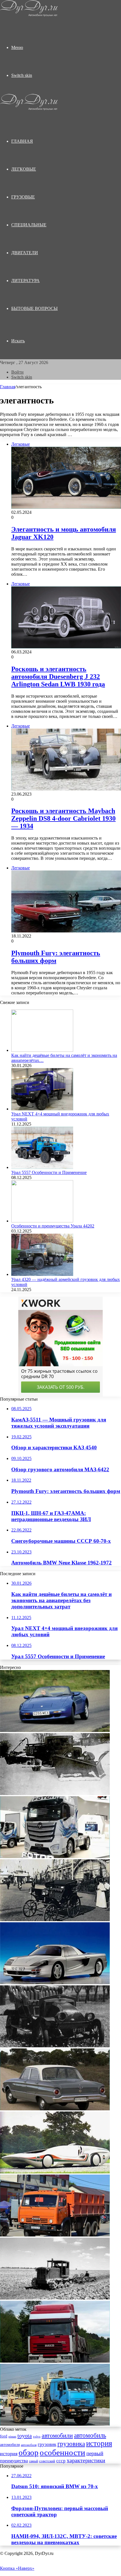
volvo (37, 2437)
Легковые (24, 169)
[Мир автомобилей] (29, 15)
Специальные (29, 225)
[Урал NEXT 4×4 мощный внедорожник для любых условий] (42, 1109)
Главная (8, 387)
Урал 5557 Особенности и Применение (49, 1172)
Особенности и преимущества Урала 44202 (53, 1226)
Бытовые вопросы (34, 308)
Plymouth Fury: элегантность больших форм (56, 957)
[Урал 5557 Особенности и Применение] (42, 1167)
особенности (62, 2452)
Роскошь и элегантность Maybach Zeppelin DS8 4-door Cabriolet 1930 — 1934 (63, 818)
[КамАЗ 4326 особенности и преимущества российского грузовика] (55, 2424)
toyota (25, 2436)
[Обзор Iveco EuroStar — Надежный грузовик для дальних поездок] (55, 2361)
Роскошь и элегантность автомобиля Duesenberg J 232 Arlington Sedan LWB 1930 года (58, 677)
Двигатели (25, 253)
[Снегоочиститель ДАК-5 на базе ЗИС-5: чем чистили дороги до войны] (55, 1793)
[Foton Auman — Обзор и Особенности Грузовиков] (55, 1857)
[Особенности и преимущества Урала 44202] (42, 1221)
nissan (12, 2436)
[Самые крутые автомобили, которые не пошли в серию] (55, 1983)
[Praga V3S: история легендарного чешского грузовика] (55, 2046)
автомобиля (10, 2445)
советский (47, 2461)
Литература (25, 281)
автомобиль (90, 2435)
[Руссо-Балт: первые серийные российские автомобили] (55, 1920)
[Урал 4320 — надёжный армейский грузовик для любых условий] (42, 1274)
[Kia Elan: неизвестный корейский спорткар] (55, 1730)
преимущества (14, 2461)
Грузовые (23, 197)
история (99, 2443)
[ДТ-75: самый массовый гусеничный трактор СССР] (55, 2298)
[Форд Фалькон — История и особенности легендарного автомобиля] (55, 2109)
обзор (29, 2452)
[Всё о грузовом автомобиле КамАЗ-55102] (55, 2235)
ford (4, 2436)
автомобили (57, 2436)
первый (95, 2453)
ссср (61, 2461)
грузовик (47, 2444)
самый (33, 2461)
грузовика (71, 2444)
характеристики (86, 2460)
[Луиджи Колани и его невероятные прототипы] (55, 2172)
